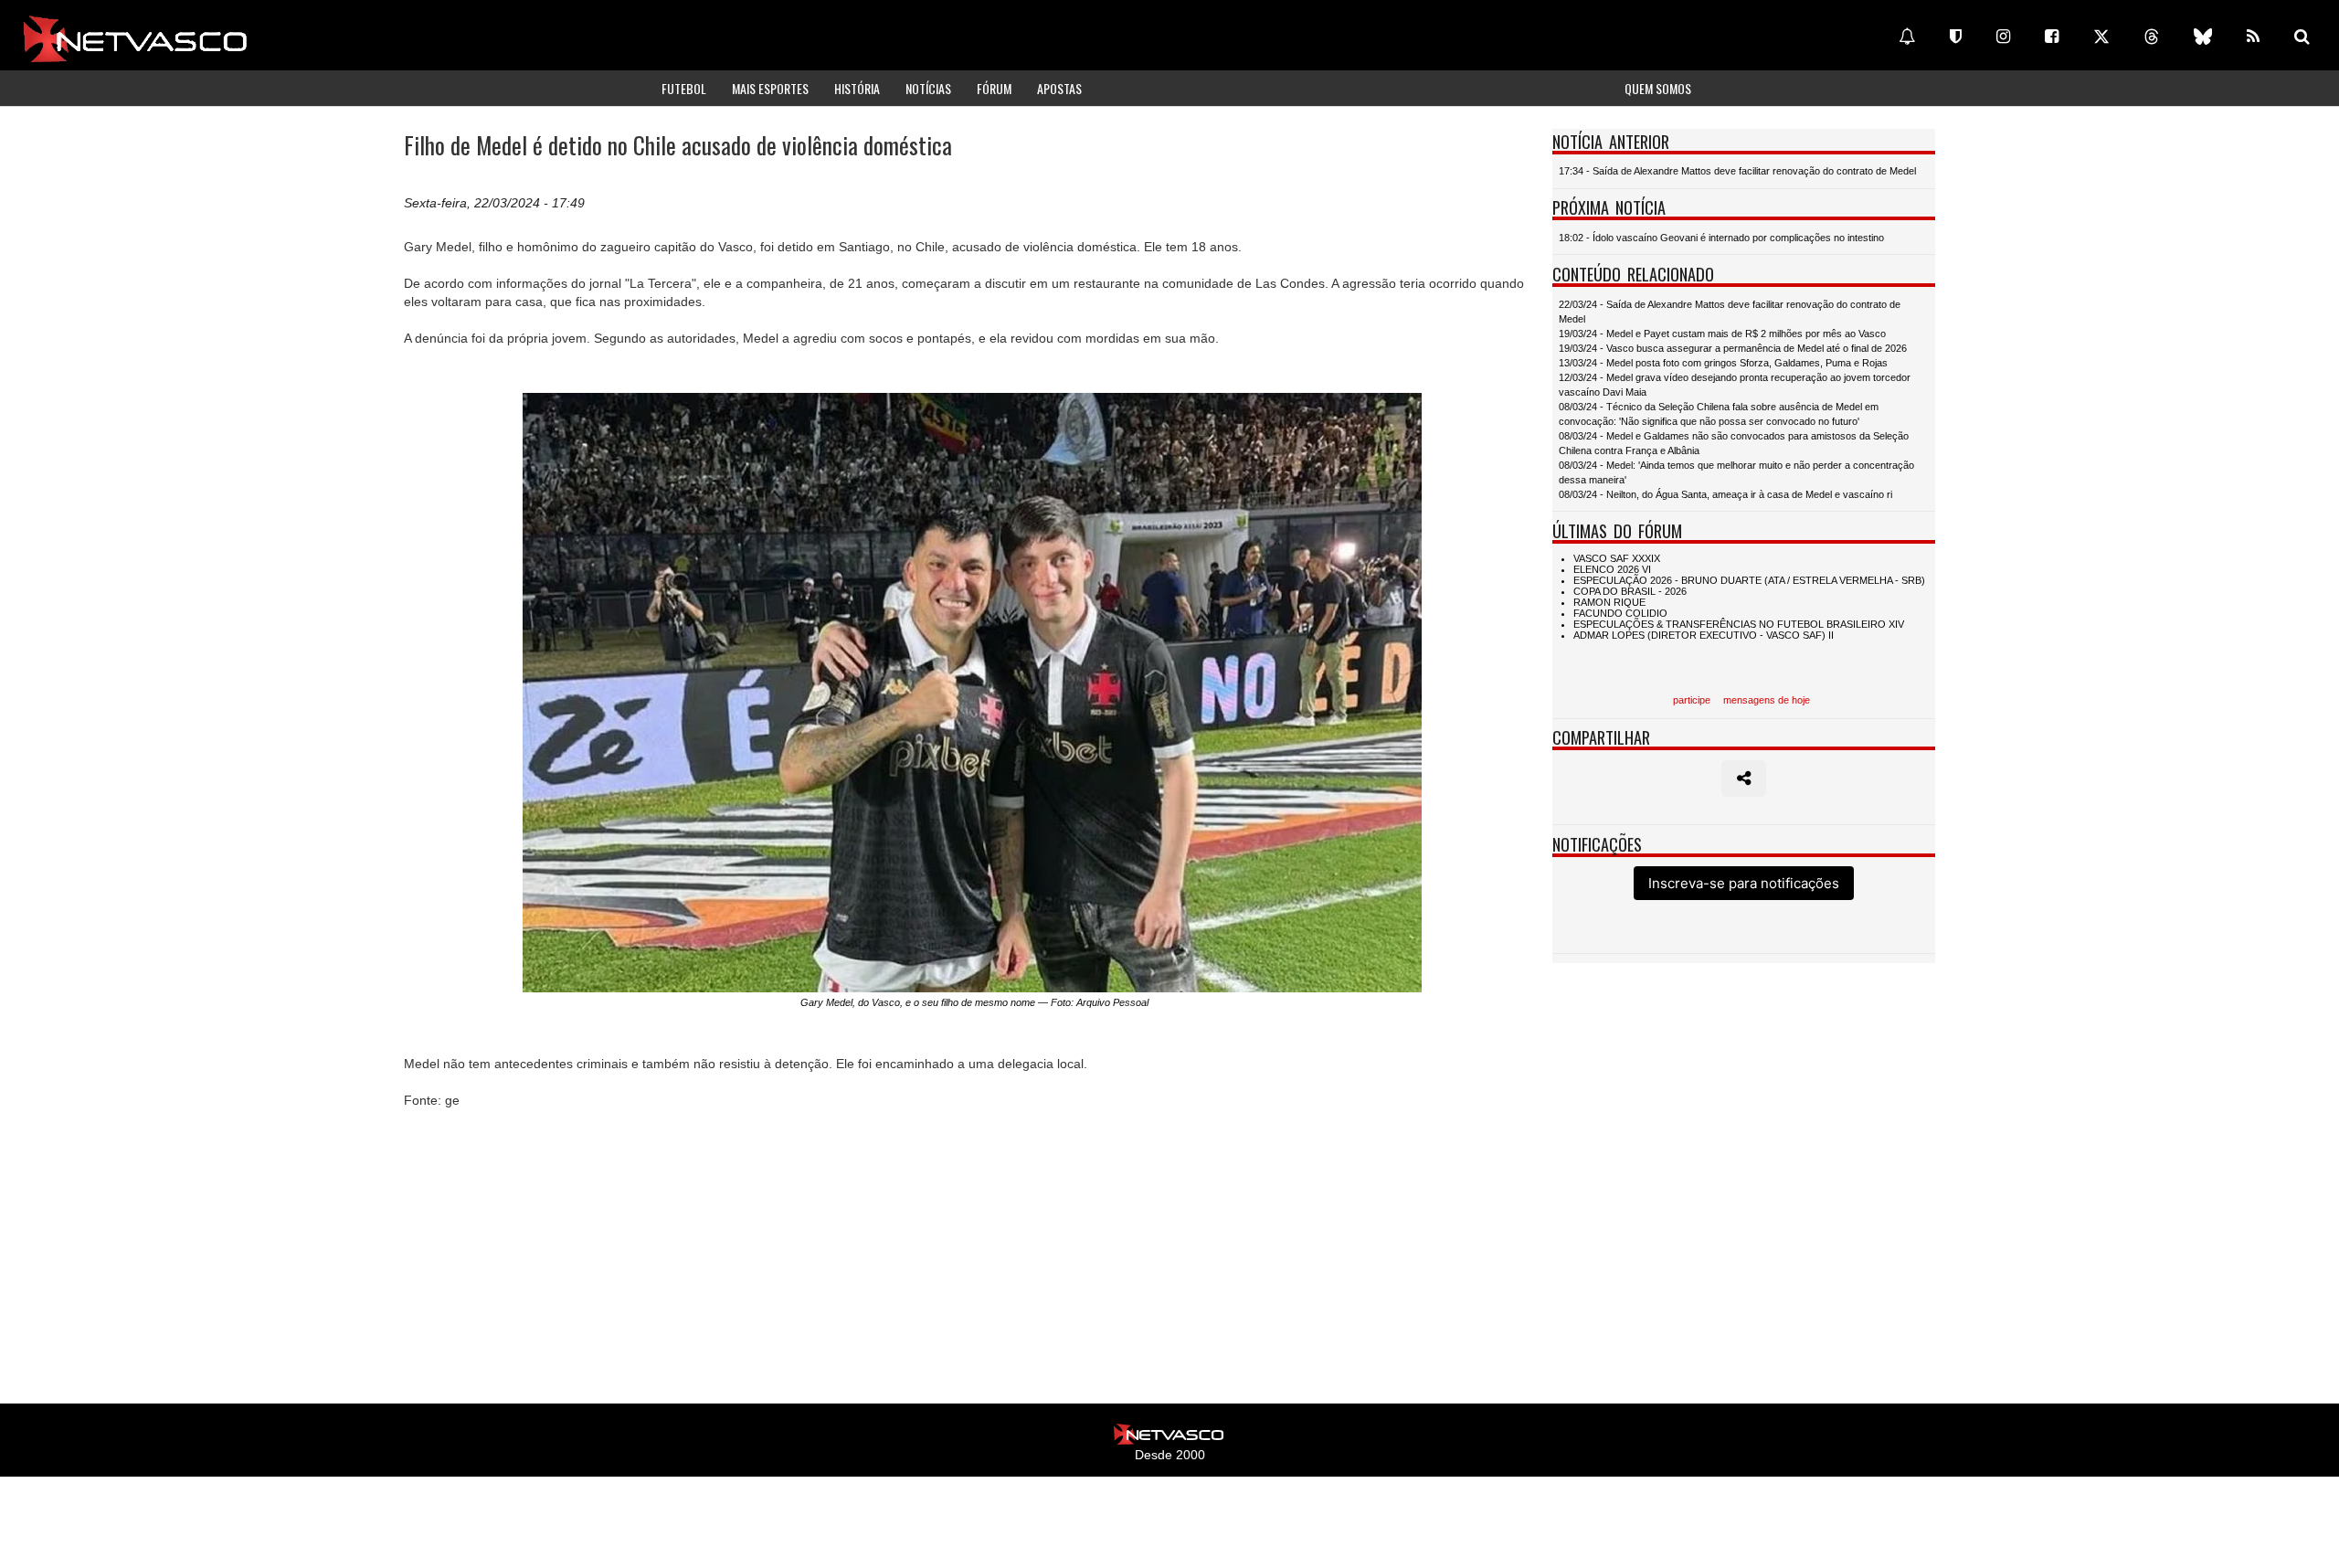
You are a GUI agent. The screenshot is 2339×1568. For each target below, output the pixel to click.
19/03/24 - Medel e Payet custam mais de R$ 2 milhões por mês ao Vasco (1722, 334)
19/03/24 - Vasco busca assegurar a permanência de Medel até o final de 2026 (1733, 348)
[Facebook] (2052, 37)
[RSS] (2253, 37)
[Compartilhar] (1744, 779)
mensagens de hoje (1767, 700)
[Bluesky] (2203, 37)
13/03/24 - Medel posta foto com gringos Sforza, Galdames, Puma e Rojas (1723, 363)
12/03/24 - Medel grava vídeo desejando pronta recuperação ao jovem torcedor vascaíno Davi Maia (1735, 385)
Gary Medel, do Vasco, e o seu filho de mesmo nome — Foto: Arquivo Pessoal (974, 1002)
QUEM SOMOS (1658, 88)
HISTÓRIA (857, 88)
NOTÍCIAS (928, 88)
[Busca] (2302, 37)
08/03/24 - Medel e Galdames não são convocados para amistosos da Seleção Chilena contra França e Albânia (1734, 443)
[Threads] (2152, 37)
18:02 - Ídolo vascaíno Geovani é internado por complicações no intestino (1721, 238)
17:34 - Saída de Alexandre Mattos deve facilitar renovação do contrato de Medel (1737, 171)
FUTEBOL (684, 88)
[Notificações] (1907, 37)
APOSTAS (1059, 88)
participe (1692, 700)
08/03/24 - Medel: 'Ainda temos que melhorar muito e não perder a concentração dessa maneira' (1736, 472)
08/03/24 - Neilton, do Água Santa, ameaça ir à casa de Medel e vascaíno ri (1725, 494)
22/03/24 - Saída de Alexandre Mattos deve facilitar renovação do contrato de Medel (1730, 312)
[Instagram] (2003, 37)
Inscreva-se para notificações (1744, 883)
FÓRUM (994, 88)
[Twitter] (2101, 37)
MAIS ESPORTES (770, 88)
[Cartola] (1956, 37)
